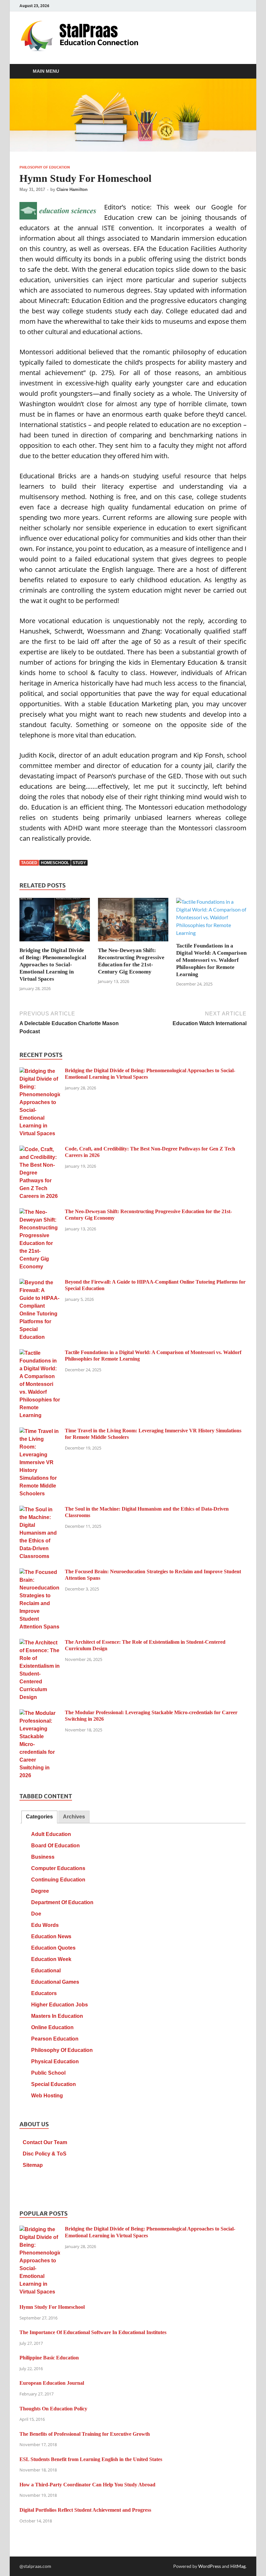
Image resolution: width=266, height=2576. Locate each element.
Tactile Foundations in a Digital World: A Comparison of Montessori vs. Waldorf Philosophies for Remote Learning (211, 960)
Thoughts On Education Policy (53, 2409)
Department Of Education (62, 1902)
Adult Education (51, 1834)
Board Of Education (55, 1846)
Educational (46, 1971)
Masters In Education (57, 2016)
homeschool (55, 863)
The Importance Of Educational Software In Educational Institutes (93, 2332)
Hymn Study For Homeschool (52, 2307)
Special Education (54, 2084)
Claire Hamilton (72, 189)
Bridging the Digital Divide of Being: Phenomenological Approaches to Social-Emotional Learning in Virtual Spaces (53, 965)
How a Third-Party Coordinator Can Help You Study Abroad (87, 2485)
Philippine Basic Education (49, 2358)
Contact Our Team (45, 2142)
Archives (74, 1817)
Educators (44, 1993)
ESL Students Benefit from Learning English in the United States (91, 2459)
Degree (40, 1891)
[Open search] (240, 71)
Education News (51, 1936)
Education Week (51, 1959)
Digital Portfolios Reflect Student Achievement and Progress (85, 2510)
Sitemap (33, 2165)
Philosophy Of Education (45, 167)
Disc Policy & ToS (45, 2154)
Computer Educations (58, 1868)
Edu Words (45, 1925)
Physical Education (55, 2061)
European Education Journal (52, 2383)
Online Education (52, 2027)
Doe (36, 1914)
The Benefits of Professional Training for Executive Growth (85, 2434)
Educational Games (55, 1982)
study (79, 863)
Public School (48, 2073)
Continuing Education (58, 1880)
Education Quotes (53, 1948)
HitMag (238, 2566)
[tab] (39, 1817)
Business (43, 1857)
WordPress (210, 2566)
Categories (39, 1817)
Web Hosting (47, 2096)
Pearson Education (55, 2039)
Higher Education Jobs (60, 2005)
